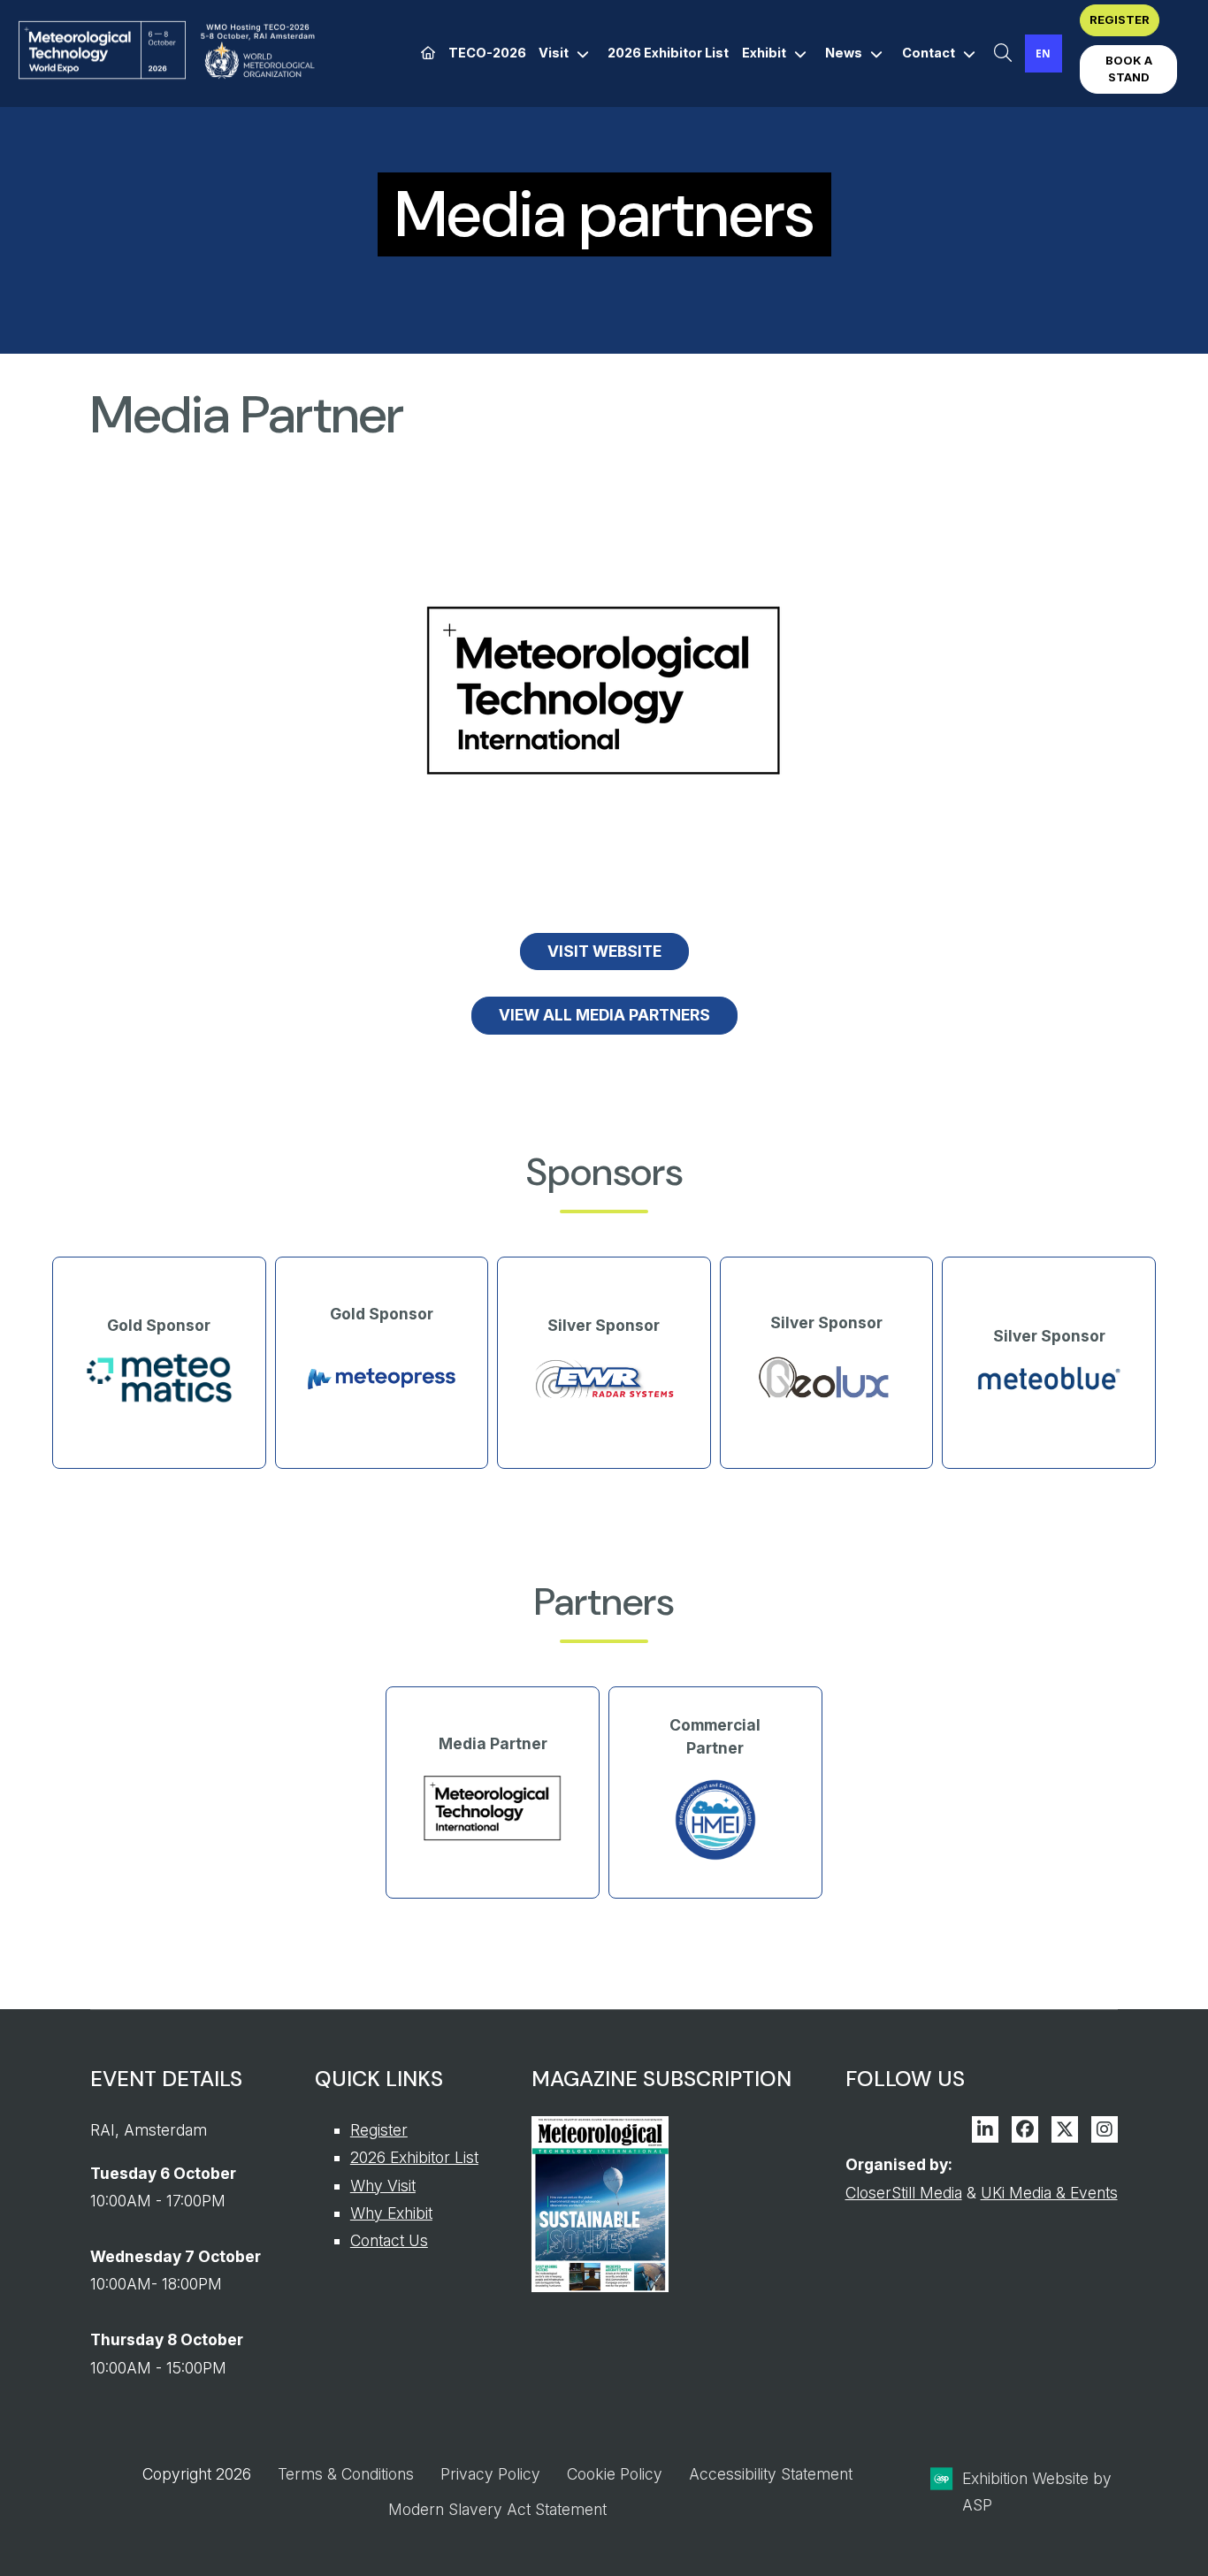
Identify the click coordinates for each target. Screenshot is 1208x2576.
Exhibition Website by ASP (1037, 2492)
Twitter (1065, 2129)
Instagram (1105, 2129)
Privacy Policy (490, 2474)
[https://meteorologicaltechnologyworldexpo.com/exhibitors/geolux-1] (827, 1401)
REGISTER (1120, 19)
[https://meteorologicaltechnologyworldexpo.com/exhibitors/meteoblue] (1049, 1388)
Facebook (1025, 2129)
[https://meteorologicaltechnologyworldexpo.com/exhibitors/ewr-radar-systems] (604, 1399)
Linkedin (985, 2129)
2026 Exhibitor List (668, 53)
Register (379, 2130)
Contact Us (389, 2240)
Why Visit (383, 2186)
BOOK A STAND (1129, 69)
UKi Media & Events (1049, 2193)
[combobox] (1044, 54)
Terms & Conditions (346, 2474)
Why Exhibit (391, 2213)
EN (1043, 53)
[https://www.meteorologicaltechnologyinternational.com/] (493, 1840)
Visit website (604, 951)
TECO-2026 (487, 53)
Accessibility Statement (771, 2474)
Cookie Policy (615, 2474)
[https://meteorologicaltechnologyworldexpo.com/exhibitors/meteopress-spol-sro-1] (382, 1410)
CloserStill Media (904, 2193)
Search (1003, 54)
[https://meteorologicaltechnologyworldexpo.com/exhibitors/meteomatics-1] (159, 1399)
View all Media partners (604, 1015)
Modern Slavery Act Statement (497, 2509)
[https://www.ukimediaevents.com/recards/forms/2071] (600, 2286)
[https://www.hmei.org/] (715, 1858)
